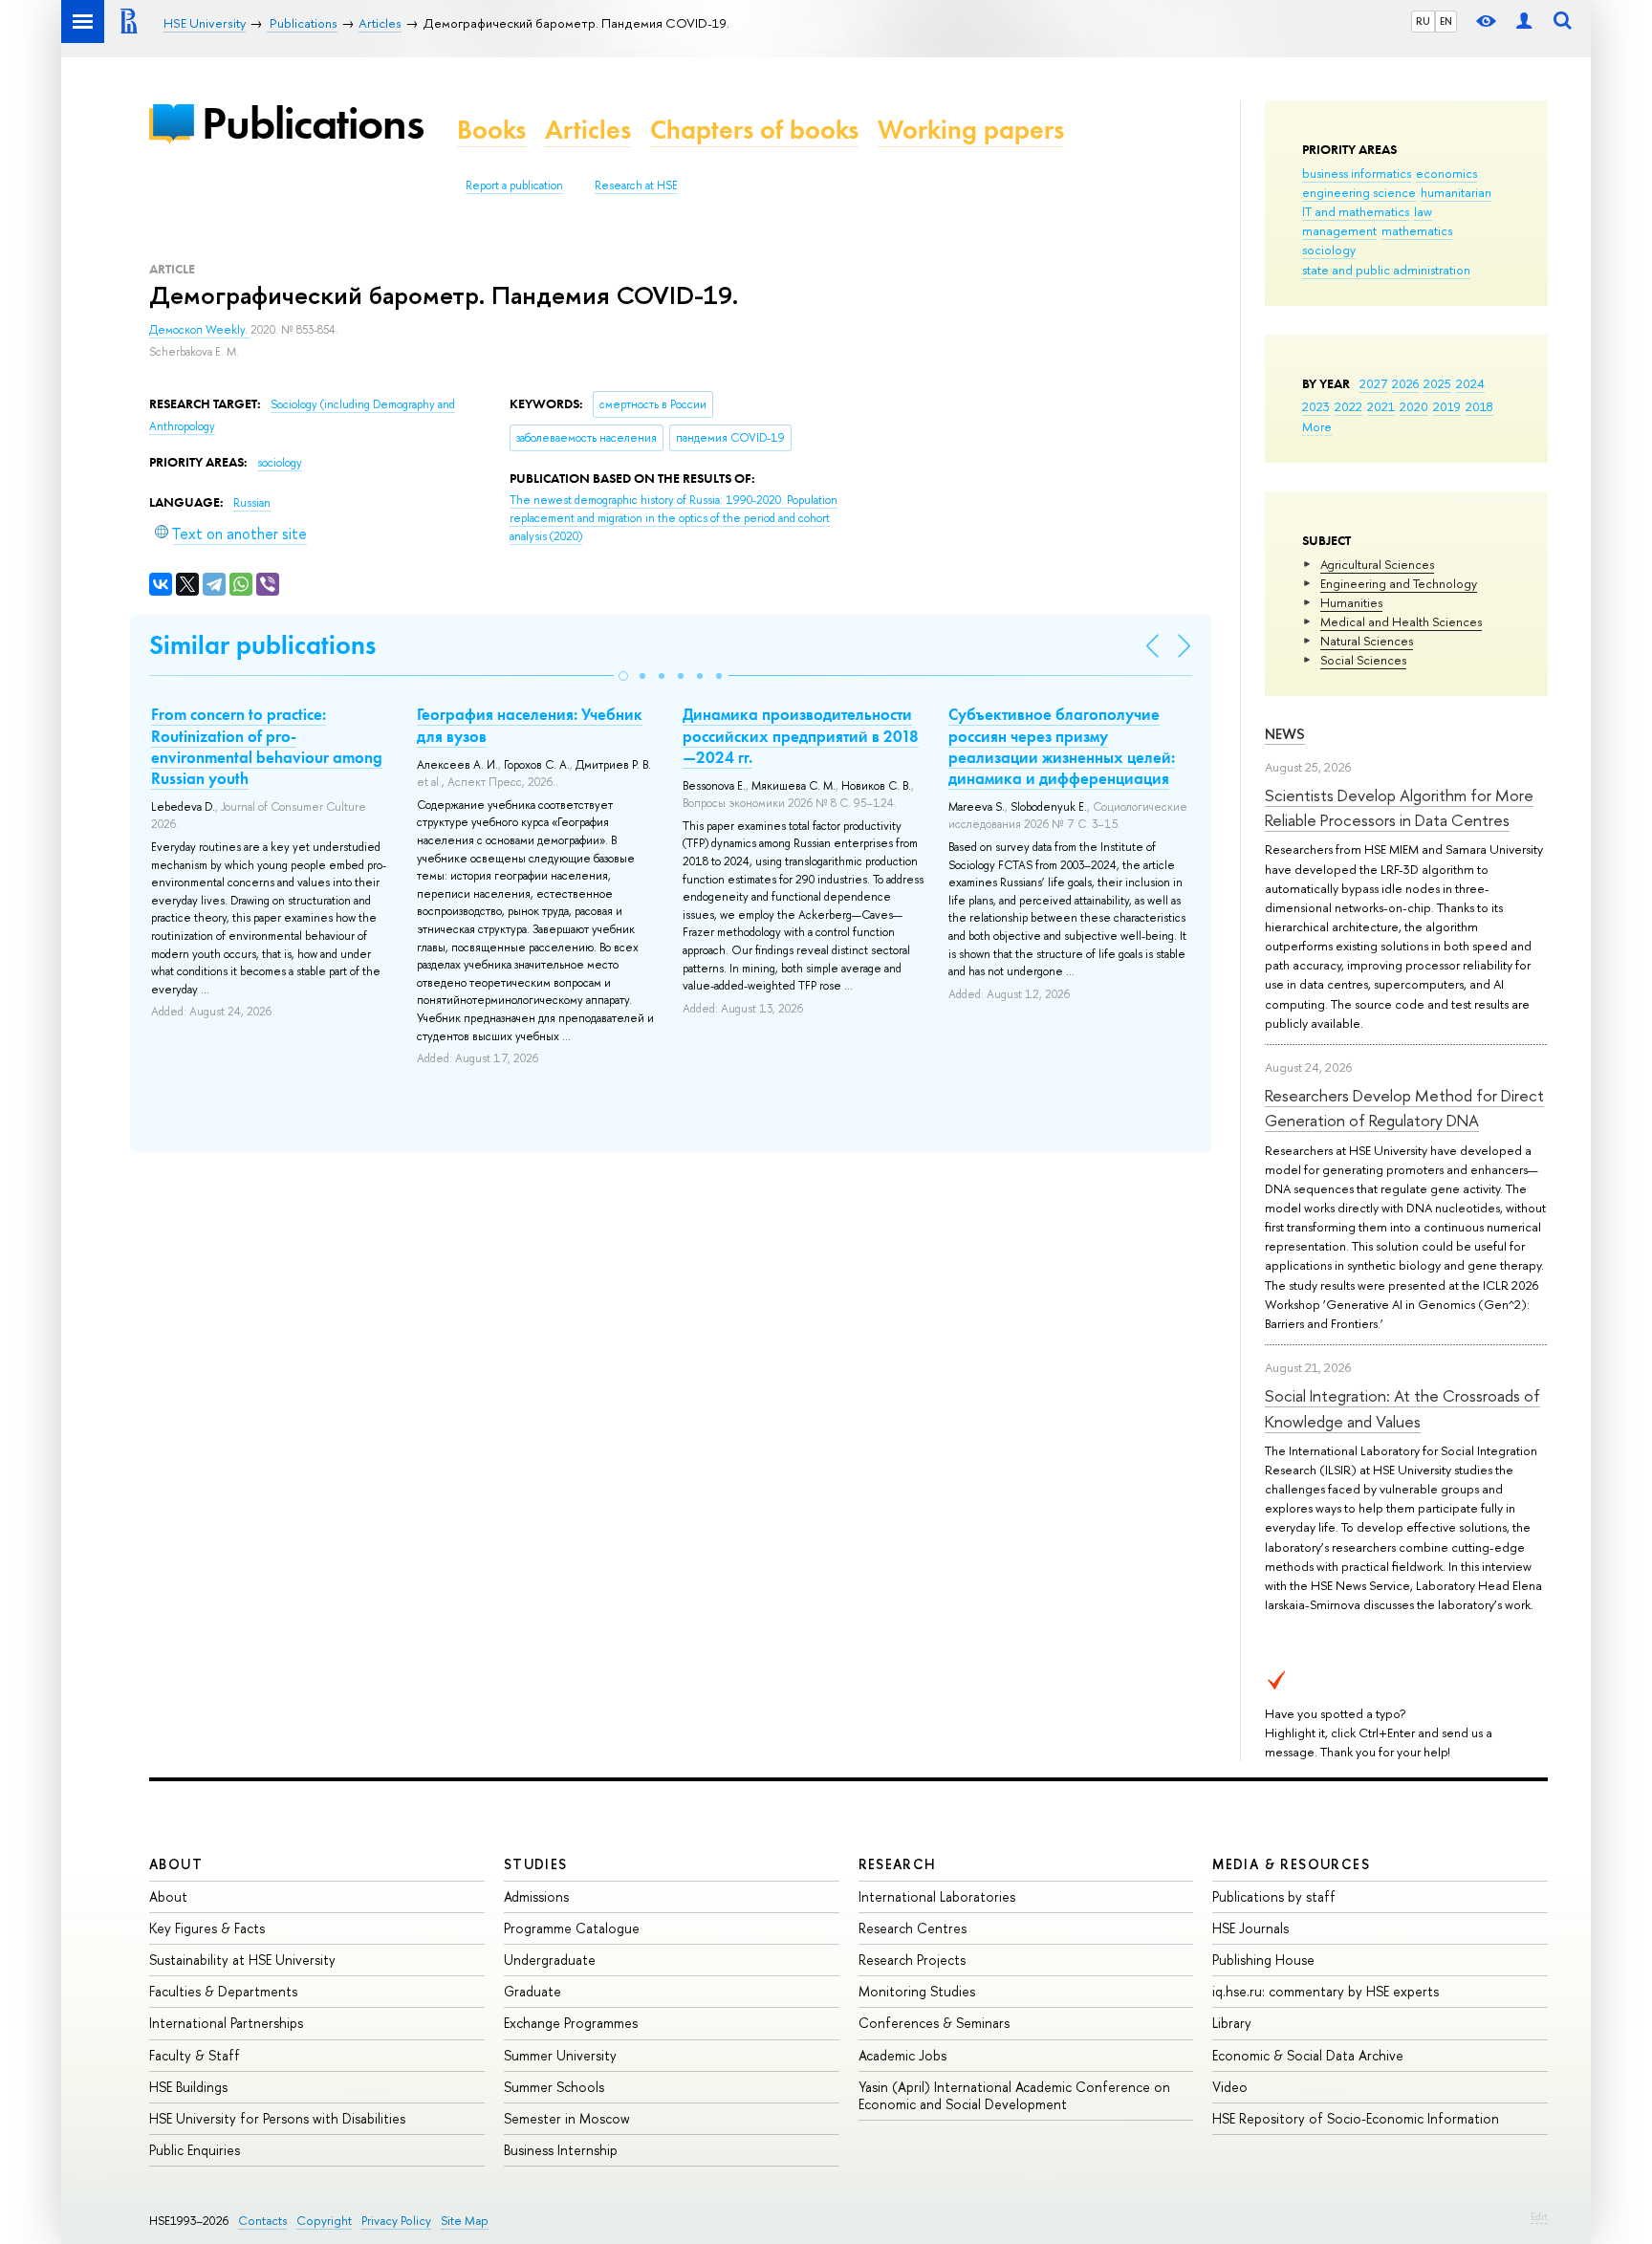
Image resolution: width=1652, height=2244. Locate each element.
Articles (588, 130)
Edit (1539, 2216)
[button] (623, 676)
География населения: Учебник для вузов (530, 725)
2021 (1381, 406)
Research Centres (913, 1928)
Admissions (536, 1896)
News (1285, 734)
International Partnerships (226, 2023)
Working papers (971, 130)
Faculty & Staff (195, 2055)
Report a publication (514, 185)
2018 (1479, 406)
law (1423, 211)
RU (1423, 21)
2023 (1316, 406)
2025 (1437, 383)
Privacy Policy (396, 2221)
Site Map (465, 2221)
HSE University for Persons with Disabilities (277, 2118)
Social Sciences (1363, 660)
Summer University (560, 2055)
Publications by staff (1274, 1896)
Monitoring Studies (917, 1991)
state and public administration (1386, 270)
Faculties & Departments (223, 1991)
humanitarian (1456, 192)
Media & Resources (1291, 1864)
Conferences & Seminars (934, 2023)
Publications (313, 123)
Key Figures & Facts (207, 1928)
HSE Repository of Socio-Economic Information (1356, 2118)
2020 (1414, 406)
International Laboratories (937, 1896)
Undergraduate (550, 1960)
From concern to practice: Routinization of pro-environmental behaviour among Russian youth (267, 746)
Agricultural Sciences (1377, 564)
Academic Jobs (902, 2055)
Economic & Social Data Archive (1308, 2055)
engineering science (1359, 192)
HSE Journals (1250, 1928)
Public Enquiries (195, 2150)
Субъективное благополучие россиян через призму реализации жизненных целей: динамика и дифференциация (1062, 746)
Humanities (1351, 602)
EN (1446, 21)
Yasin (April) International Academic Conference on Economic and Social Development (1014, 2095)
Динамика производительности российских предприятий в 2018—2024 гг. (801, 735)
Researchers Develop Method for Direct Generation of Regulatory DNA (1404, 1108)
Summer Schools (554, 2087)
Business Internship (561, 2150)
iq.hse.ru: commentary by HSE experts (1326, 1991)
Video (1230, 2087)
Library (1232, 2023)
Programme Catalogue (572, 1928)
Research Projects (912, 1960)
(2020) (674, 518)
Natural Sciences (1367, 641)
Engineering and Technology (1399, 583)
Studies (536, 1864)
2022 (1348, 406)
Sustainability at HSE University (242, 1960)
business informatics (1357, 173)
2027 (1373, 383)
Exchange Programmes (571, 2023)
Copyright (324, 2221)
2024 (1470, 383)
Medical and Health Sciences (1401, 621)
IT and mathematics (1356, 211)
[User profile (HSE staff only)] (1524, 22)
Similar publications (262, 645)
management (1339, 230)
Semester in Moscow (567, 2118)
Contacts (262, 2221)
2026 (1405, 383)
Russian (252, 503)
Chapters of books (754, 130)
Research (898, 1864)
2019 (1447, 406)
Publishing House (1263, 1960)
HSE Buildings (188, 2087)
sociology (1329, 250)
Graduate (533, 1991)
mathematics (1417, 230)
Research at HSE (636, 185)
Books (491, 130)
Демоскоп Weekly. (200, 330)
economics (1446, 173)
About (176, 1864)
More (1317, 426)
